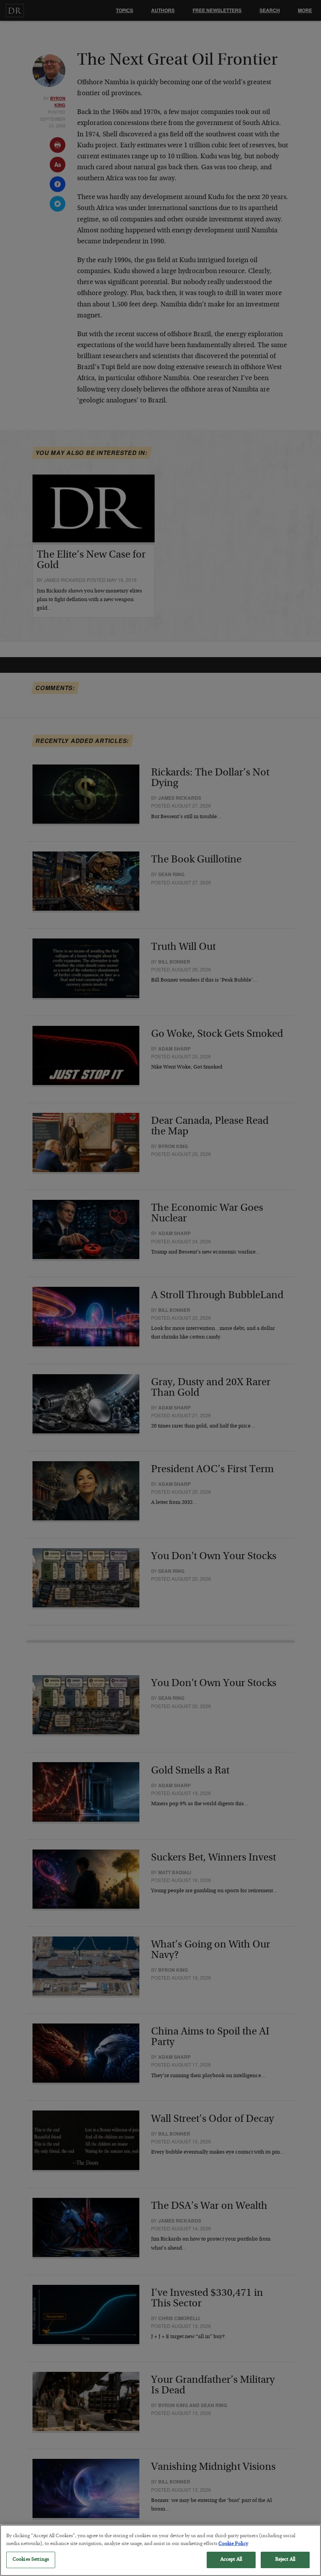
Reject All (285, 2560)
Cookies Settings (31, 2560)
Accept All (231, 2560)
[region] (160, 2550)
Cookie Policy (233, 2544)
